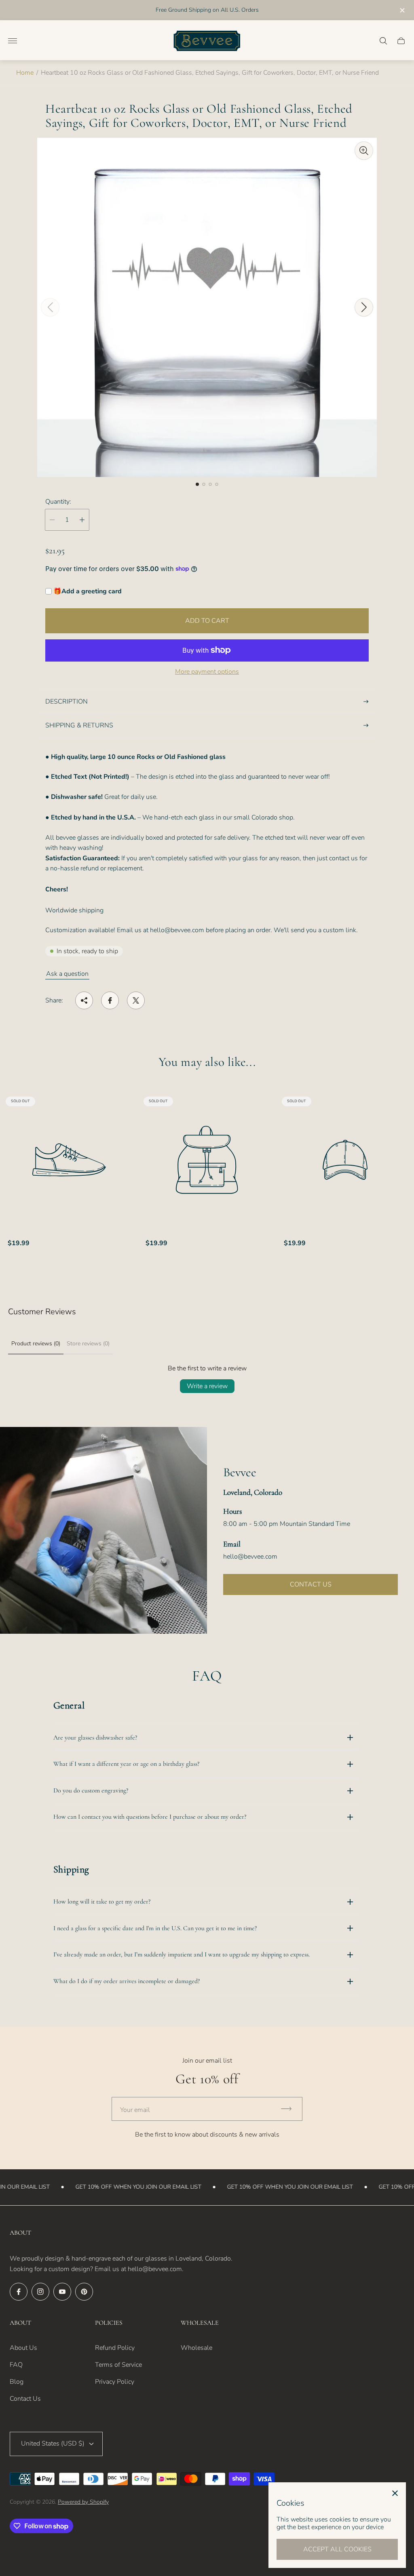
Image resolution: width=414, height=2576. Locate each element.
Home (25, 73)
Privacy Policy (115, 2382)
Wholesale (196, 2348)
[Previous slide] (50, 307)
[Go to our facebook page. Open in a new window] (19, 2292)
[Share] (84, 1000)
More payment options (207, 672)
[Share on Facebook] (110, 1000)
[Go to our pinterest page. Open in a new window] (84, 2292)
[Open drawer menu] (13, 41)
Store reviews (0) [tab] (88, 1344)
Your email (135, 2110)
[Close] (395, 2493)
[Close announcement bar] (402, 10)
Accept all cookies (337, 2549)
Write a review (207, 1386)
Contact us (311, 1584)
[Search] (383, 41)
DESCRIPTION (67, 702)
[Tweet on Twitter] (136, 1000)
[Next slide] (364, 307)
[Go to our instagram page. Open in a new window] (40, 2292)
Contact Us (25, 2399)
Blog (17, 2382)
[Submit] (290, 2109)
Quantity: (58, 502)
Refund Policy (115, 2348)
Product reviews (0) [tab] (36, 1344)
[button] (197, 484)
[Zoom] (364, 151)
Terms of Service (118, 2365)
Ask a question (67, 974)
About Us (23, 2348)
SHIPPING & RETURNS (79, 725)
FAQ (16, 2365)
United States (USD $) (53, 2444)
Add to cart (207, 621)
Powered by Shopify (83, 2502)
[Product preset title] (69, 1160)
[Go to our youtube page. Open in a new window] (62, 2292)
